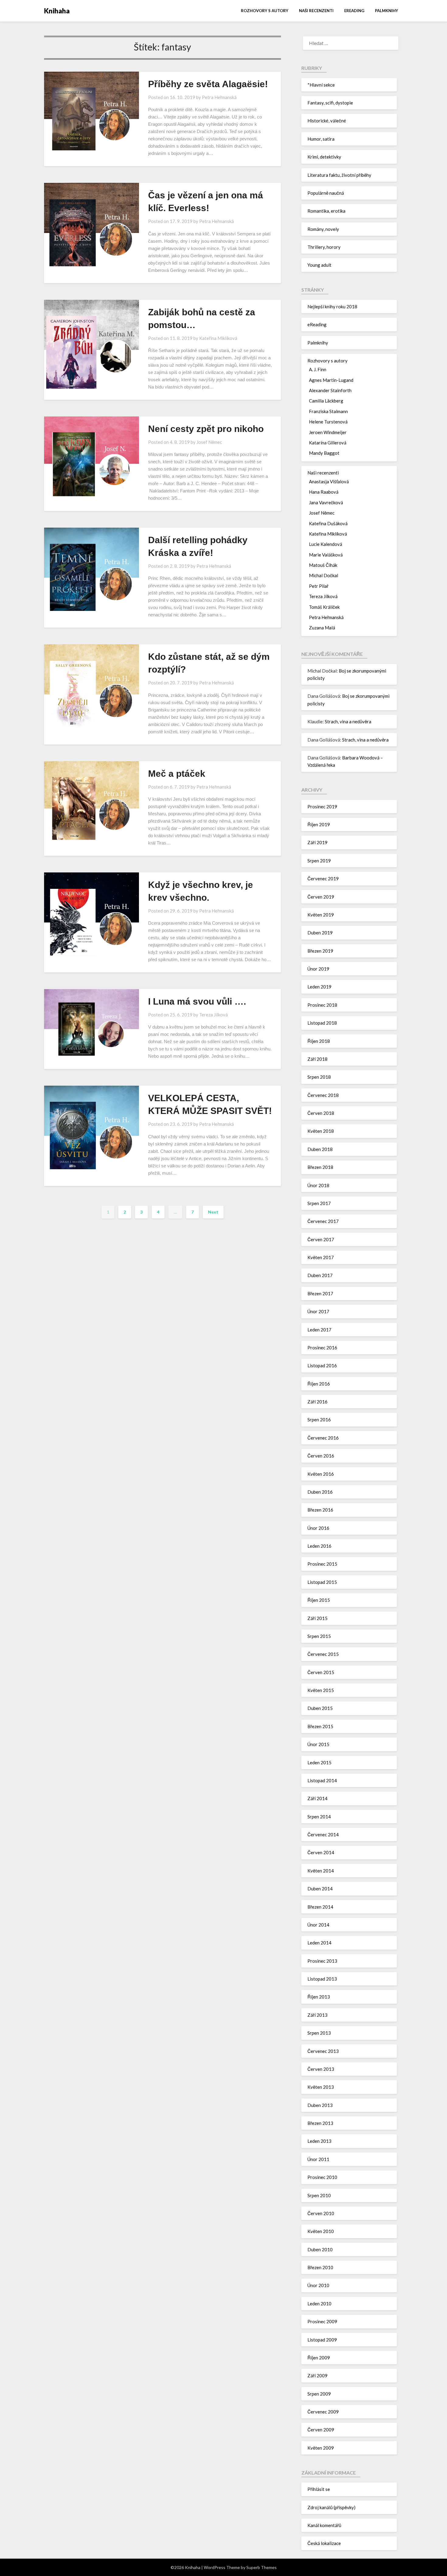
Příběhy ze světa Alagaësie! (208, 84)
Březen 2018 (320, 1167)
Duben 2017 (320, 1275)
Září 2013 (317, 2015)
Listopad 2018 (322, 1023)
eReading (354, 11)
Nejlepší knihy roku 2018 (332, 307)
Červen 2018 (321, 1113)
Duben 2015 (320, 1708)
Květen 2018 (321, 1131)
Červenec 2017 (323, 1221)
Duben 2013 (320, 2105)
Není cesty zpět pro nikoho (206, 429)
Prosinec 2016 (322, 1348)
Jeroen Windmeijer (328, 432)
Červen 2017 (321, 1239)
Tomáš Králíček (324, 607)
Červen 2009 (321, 2430)
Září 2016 (317, 1402)
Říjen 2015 (319, 1600)
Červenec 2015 (323, 1654)
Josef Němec (209, 442)
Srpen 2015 (319, 1636)
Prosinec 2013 (322, 1961)
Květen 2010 (321, 2231)
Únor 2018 (318, 1185)
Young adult (319, 265)
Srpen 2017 (319, 1203)
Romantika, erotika (326, 211)
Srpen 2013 (319, 2033)
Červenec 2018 (323, 1095)
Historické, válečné (327, 121)
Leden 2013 (319, 2141)
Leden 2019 (319, 987)
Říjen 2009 (319, 2358)
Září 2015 (317, 1618)
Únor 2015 (318, 1744)
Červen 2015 (321, 1672)
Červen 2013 (321, 2069)
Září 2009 (317, 2376)
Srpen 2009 (319, 2394)
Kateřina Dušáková (328, 523)
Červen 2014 (321, 1852)
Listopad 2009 (322, 2340)
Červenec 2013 (323, 2051)
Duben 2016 (320, 1492)
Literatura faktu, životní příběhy (339, 175)
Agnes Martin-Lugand (331, 380)
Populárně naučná (326, 193)
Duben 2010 (320, 2249)
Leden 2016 (319, 1546)
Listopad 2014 (322, 1780)
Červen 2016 (321, 1456)
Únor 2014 (318, 1925)
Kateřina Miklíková (218, 338)
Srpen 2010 (319, 2195)
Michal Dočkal (324, 575)
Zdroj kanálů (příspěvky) (331, 2507)
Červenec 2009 (323, 2412)
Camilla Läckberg (326, 401)
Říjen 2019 (319, 824)
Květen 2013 (321, 2087)
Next (213, 1212)
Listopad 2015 (322, 1582)
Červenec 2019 (323, 879)
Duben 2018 (320, 1149)
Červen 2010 (321, 2213)
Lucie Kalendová (326, 544)
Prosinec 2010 (322, 2177)
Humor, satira (321, 139)
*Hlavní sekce (321, 85)
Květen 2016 (321, 1474)
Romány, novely (323, 229)
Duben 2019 (320, 933)
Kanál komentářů (324, 2525)
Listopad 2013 (322, 1979)
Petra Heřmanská (219, 97)
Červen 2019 (321, 897)
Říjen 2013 (319, 1997)
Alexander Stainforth (330, 390)
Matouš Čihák (323, 565)
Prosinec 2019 (322, 807)
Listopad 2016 (322, 1365)
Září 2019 (317, 842)
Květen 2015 (321, 1690)
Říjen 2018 (319, 1041)
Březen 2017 (320, 1293)
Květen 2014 (321, 1871)
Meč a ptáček (177, 774)
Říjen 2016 (319, 1384)
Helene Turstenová (328, 422)
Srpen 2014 (319, 1817)
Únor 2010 (318, 2285)
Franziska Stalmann (328, 411)
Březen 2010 (320, 2267)
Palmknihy (386, 11)
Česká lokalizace (324, 2543)
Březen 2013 (320, 2123)
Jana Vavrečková (326, 502)
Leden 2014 (319, 1943)
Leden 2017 (319, 1330)
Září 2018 (317, 1059)
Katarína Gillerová (328, 443)
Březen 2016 (320, 1510)
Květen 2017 (321, 1257)
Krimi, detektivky (324, 157)
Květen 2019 (321, 915)
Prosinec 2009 (322, 2321)
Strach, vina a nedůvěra (348, 721)
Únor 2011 (318, 2159)
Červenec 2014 (323, 1834)
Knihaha (57, 11)
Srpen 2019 (319, 861)
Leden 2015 (319, 1762)
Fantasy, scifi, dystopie (330, 103)
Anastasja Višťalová (329, 481)
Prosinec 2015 (322, 1564)
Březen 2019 (320, 951)
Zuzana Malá (322, 628)
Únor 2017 (318, 1311)
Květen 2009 (321, 2448)
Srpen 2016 (319, 1420)
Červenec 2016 (323, 1438)
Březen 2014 (320, 1907)
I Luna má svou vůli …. (197, 1001)
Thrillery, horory (324, 247)
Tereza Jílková (213, 1015)
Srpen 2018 (319, 1077)
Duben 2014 (320, 1889)
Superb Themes (262, 2567)
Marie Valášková (326, 555)
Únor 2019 (318, 969)
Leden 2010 (319, 2304)
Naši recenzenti (316, 11)
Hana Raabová (324, 492)
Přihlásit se (319, 2489)
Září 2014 (317, 1798)
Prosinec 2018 (322, 1005)
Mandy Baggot (324, 453)
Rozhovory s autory (265, 11)
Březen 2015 (320, 1726)
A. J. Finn (318, 369)
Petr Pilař (319, 586)
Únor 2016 (318, 1528)
